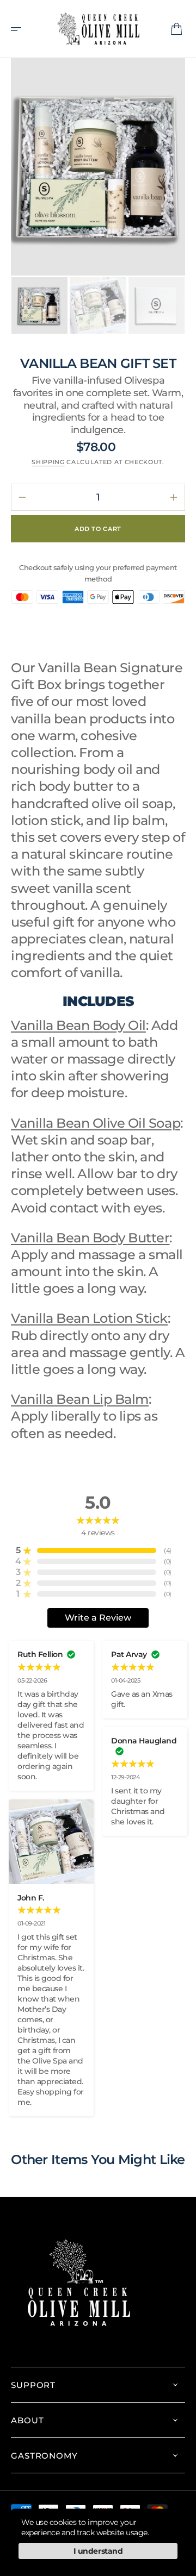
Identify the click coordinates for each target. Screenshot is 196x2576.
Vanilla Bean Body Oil (78, 1025)
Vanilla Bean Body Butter (90, 1238)
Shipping (48, 462)
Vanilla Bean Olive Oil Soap (96, 1123)
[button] (20, 29)
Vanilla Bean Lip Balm (80, 1399)
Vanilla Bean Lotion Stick (89, 1318)
